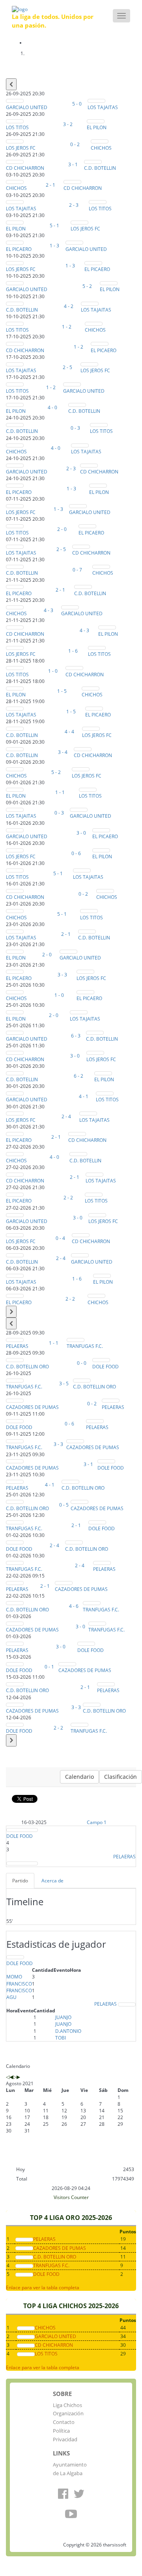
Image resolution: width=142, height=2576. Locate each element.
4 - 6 (74, 1606)
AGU (11, 1997)
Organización (68, 2413)
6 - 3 (76, 1036)
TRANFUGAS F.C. (85, 1346)
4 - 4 (69, 732)
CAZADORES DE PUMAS (32, 1407)
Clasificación (121, 1777)
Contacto (64, 2422)
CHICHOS (101, 148)
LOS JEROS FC (21, 148)
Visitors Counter (71, 2197)
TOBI (61, 2038)
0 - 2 (75, 144)
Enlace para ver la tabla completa (43, 2287)
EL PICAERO (19, 249)
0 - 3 (75, 428)
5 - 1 (54, 225)
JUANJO (63, 2017)
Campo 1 (97, 1822)
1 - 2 (67, 327)
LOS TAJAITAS (103, 107)
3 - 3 (62, 975)
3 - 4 (63, 752)
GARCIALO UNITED (27, 107)
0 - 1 (49, 1667)
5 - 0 (77, 104)
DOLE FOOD (106, 1367)
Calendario (79, 1777)
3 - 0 (81, 833)
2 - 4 (66, 1116)
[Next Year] (15, 2077)
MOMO (14, 1977)
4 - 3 (49, 610)
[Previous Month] (11, 2077)
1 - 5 (62, 691)
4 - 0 (52, 407)
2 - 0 (62, 529)
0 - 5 (64, 1505)
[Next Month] (18, 2077)
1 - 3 (54, 246)
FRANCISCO (19, 1984)
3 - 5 (64, 1384)
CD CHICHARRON (25, 168)
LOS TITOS (17, 127)
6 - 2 (78, 1076)
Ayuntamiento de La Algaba (70, 2469)
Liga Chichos (67, 2405)
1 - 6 (73, 651)
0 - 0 (82, 1363)
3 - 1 (73, 164)
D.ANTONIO (68, 2031)
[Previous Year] (8, 2077)
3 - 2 (68, 124)
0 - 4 (60, 1238)
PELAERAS (17, 1346)
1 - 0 (53, 671)
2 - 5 (67, 367)
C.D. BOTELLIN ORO (27, 1367)
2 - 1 (50, 185)
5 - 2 (87, 286)
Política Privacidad (65, 2435)
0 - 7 (77, 570)
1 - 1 (60, 792)
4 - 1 (84, 1096)
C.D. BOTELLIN (100, 168)
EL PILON (97, 127)
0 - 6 (76, 853)
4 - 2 (69, 306)
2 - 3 (74, 205)
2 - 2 (68, 1198)
